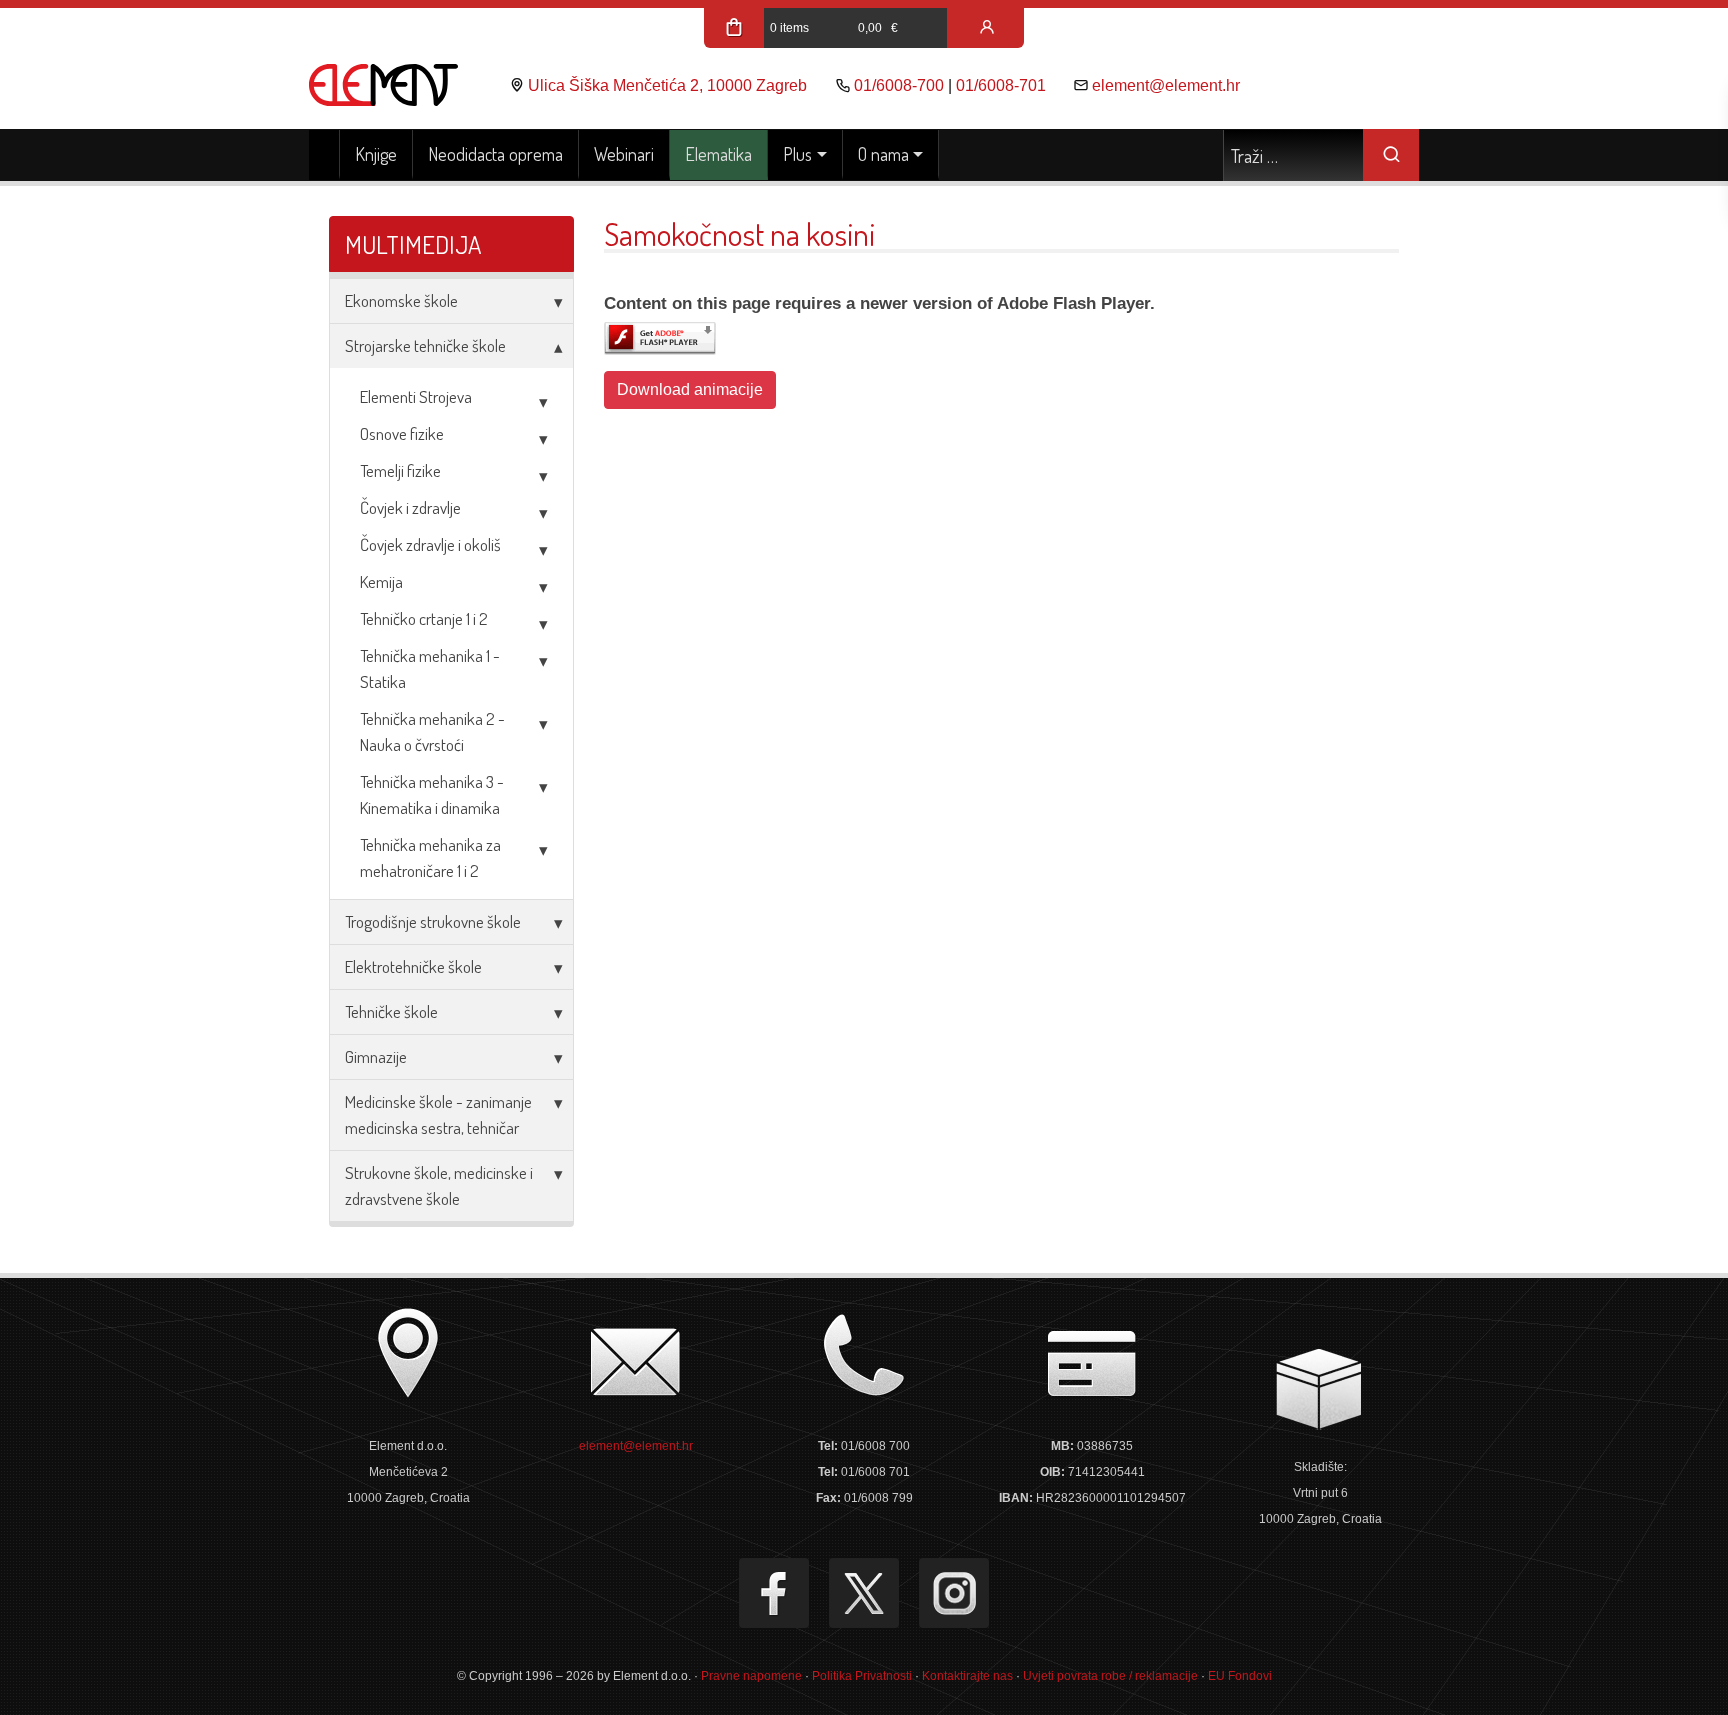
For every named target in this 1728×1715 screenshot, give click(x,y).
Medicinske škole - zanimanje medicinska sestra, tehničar (438, 1114)
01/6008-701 (1001, 85)
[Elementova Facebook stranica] (774, 1593)
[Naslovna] (324, 155)
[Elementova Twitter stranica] (864, 1593)
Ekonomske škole (401, 300)
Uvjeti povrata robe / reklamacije (1110, 1676)
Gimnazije (376, 1056)
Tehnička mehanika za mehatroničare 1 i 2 (430, 857)
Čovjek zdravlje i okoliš (430, 544)
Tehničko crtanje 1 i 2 (424, 618)
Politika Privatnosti (862, 1676)
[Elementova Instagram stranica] (954, 1593)
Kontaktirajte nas (967, 1676)
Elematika (718, 154)
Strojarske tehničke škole (425, 345)
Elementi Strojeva (416, 396)
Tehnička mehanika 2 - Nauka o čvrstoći (432, 731)
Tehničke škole (391, 1011)
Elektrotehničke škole (413, 966)
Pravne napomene (751, 1676)
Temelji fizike (400, 470)
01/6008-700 (899, 85)
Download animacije (690, 389)
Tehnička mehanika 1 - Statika (430, 668)
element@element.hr (1166, 85)
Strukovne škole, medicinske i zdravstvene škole (439, 1185)
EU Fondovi (1240, 1676)
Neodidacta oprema (495, 154)
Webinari (624, 154)
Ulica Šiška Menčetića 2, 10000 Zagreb (667, 85)
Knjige (376, 154)
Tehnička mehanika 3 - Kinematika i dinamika (432, 794)
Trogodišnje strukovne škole (433, 921)
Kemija (381, 581)
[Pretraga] (1391, 155)
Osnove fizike (402, 433)
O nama (883, 154)
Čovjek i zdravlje (410, 507)
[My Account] (987, 28)
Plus (797, 154)
